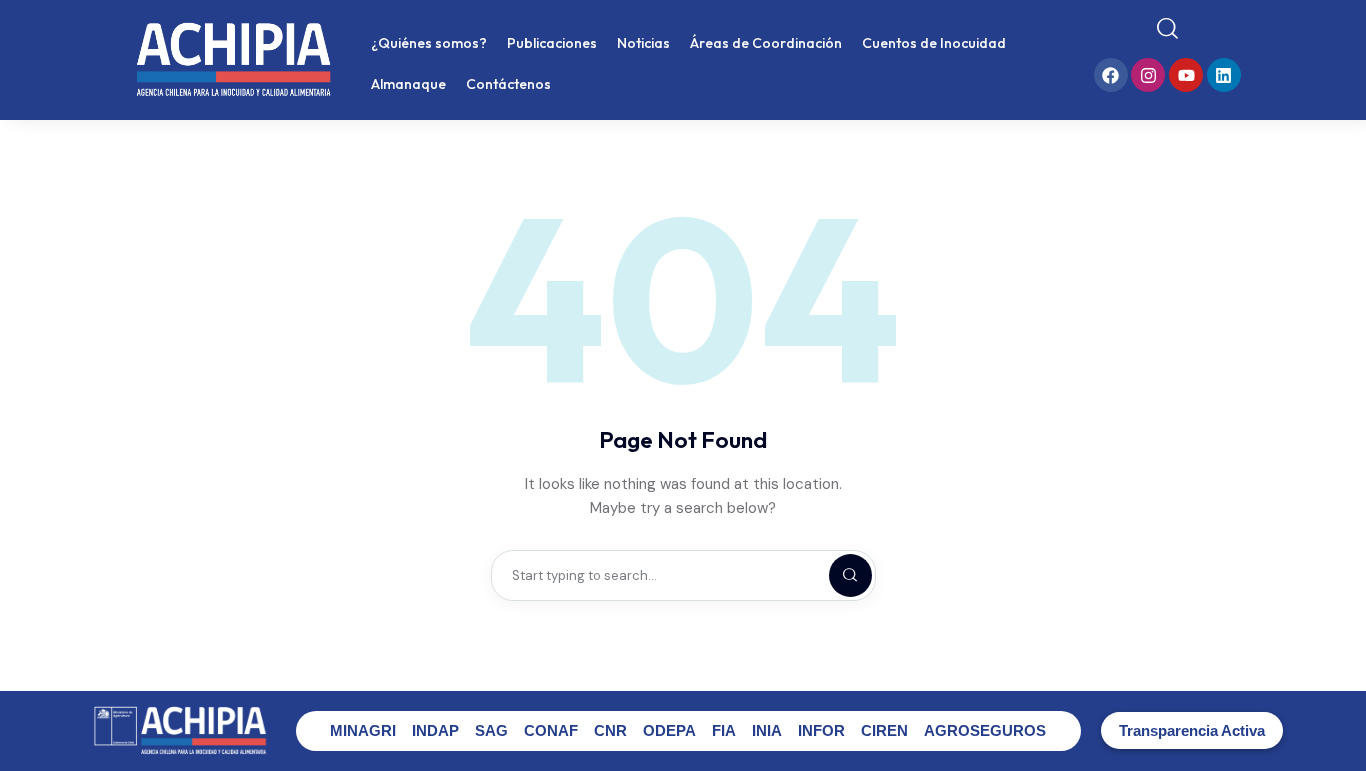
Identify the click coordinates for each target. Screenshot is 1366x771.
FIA (724, 730)
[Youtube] (1186, 75)
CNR (610, 730)
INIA (767, 730)
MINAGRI (363, 730)
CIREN (884, 730)
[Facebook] (1111, 75)
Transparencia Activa (1192, 730)
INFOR (821, 730)
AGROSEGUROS (985, 730)
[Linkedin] (1224, 75)
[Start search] (1167, 28)
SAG (491, 730)
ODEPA (669, 730)
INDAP (435, 730)
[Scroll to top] (1336, 718)
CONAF (551, 730)
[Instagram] (1148, 75)
